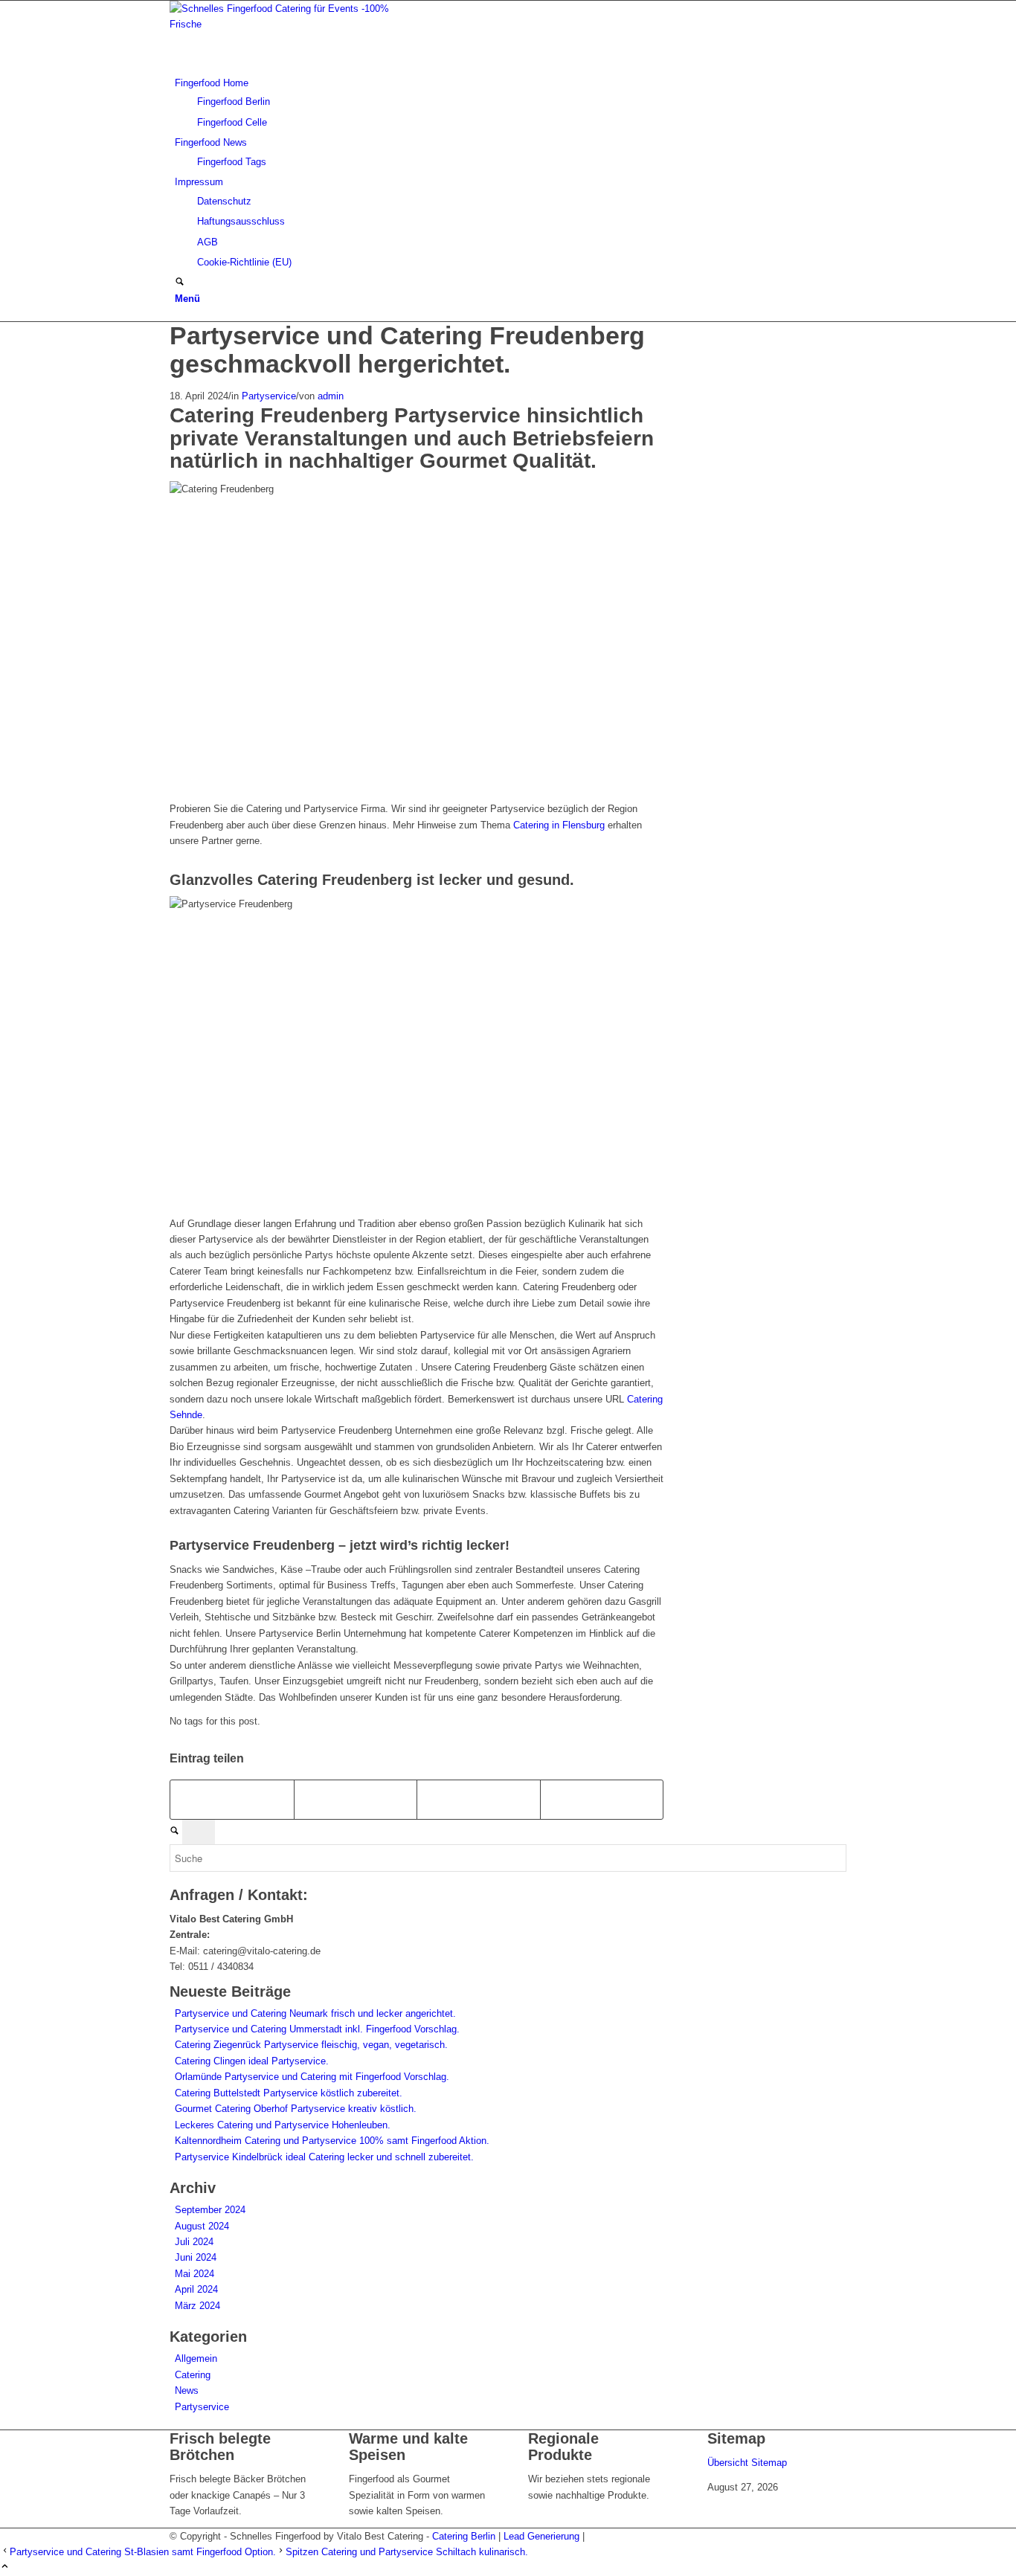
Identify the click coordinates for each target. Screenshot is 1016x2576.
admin (331, 396)
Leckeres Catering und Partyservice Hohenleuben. (283, 2125)
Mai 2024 (194, 2274)
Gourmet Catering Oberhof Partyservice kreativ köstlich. (296, 2109)
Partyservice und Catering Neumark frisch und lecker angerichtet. (315, 2013)
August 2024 (202, 2226)
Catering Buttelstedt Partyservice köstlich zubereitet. (289, 2093)
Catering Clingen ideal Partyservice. (252, 2061)
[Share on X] (356, 1799)
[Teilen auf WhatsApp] (479, 1799)
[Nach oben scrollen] (5, 2567)
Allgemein (196, 2358)
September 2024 (210, 2210)
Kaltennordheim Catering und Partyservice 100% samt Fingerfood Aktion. (332, 2141)
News (187, 2390)
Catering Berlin (464, 2536)
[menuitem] (511, 103)
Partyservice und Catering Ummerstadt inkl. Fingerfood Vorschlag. (317, 2029)
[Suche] (180, 283)
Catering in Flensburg (559, 825)
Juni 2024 (196, 2257)
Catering (193, 2375)
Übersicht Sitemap (747, 2463)
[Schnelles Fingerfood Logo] (281, 24)
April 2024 (196, 2289)
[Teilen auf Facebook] (232, 1799)
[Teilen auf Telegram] (602, 1799)
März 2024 (197, 2306)
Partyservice (269, 396)
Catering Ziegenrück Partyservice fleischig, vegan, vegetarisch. (311, 2045)
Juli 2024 (194, 2242)
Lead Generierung (541, 2536)
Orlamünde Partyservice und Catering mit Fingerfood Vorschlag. (312, 2077)
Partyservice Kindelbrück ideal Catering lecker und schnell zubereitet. (324, 2157)
